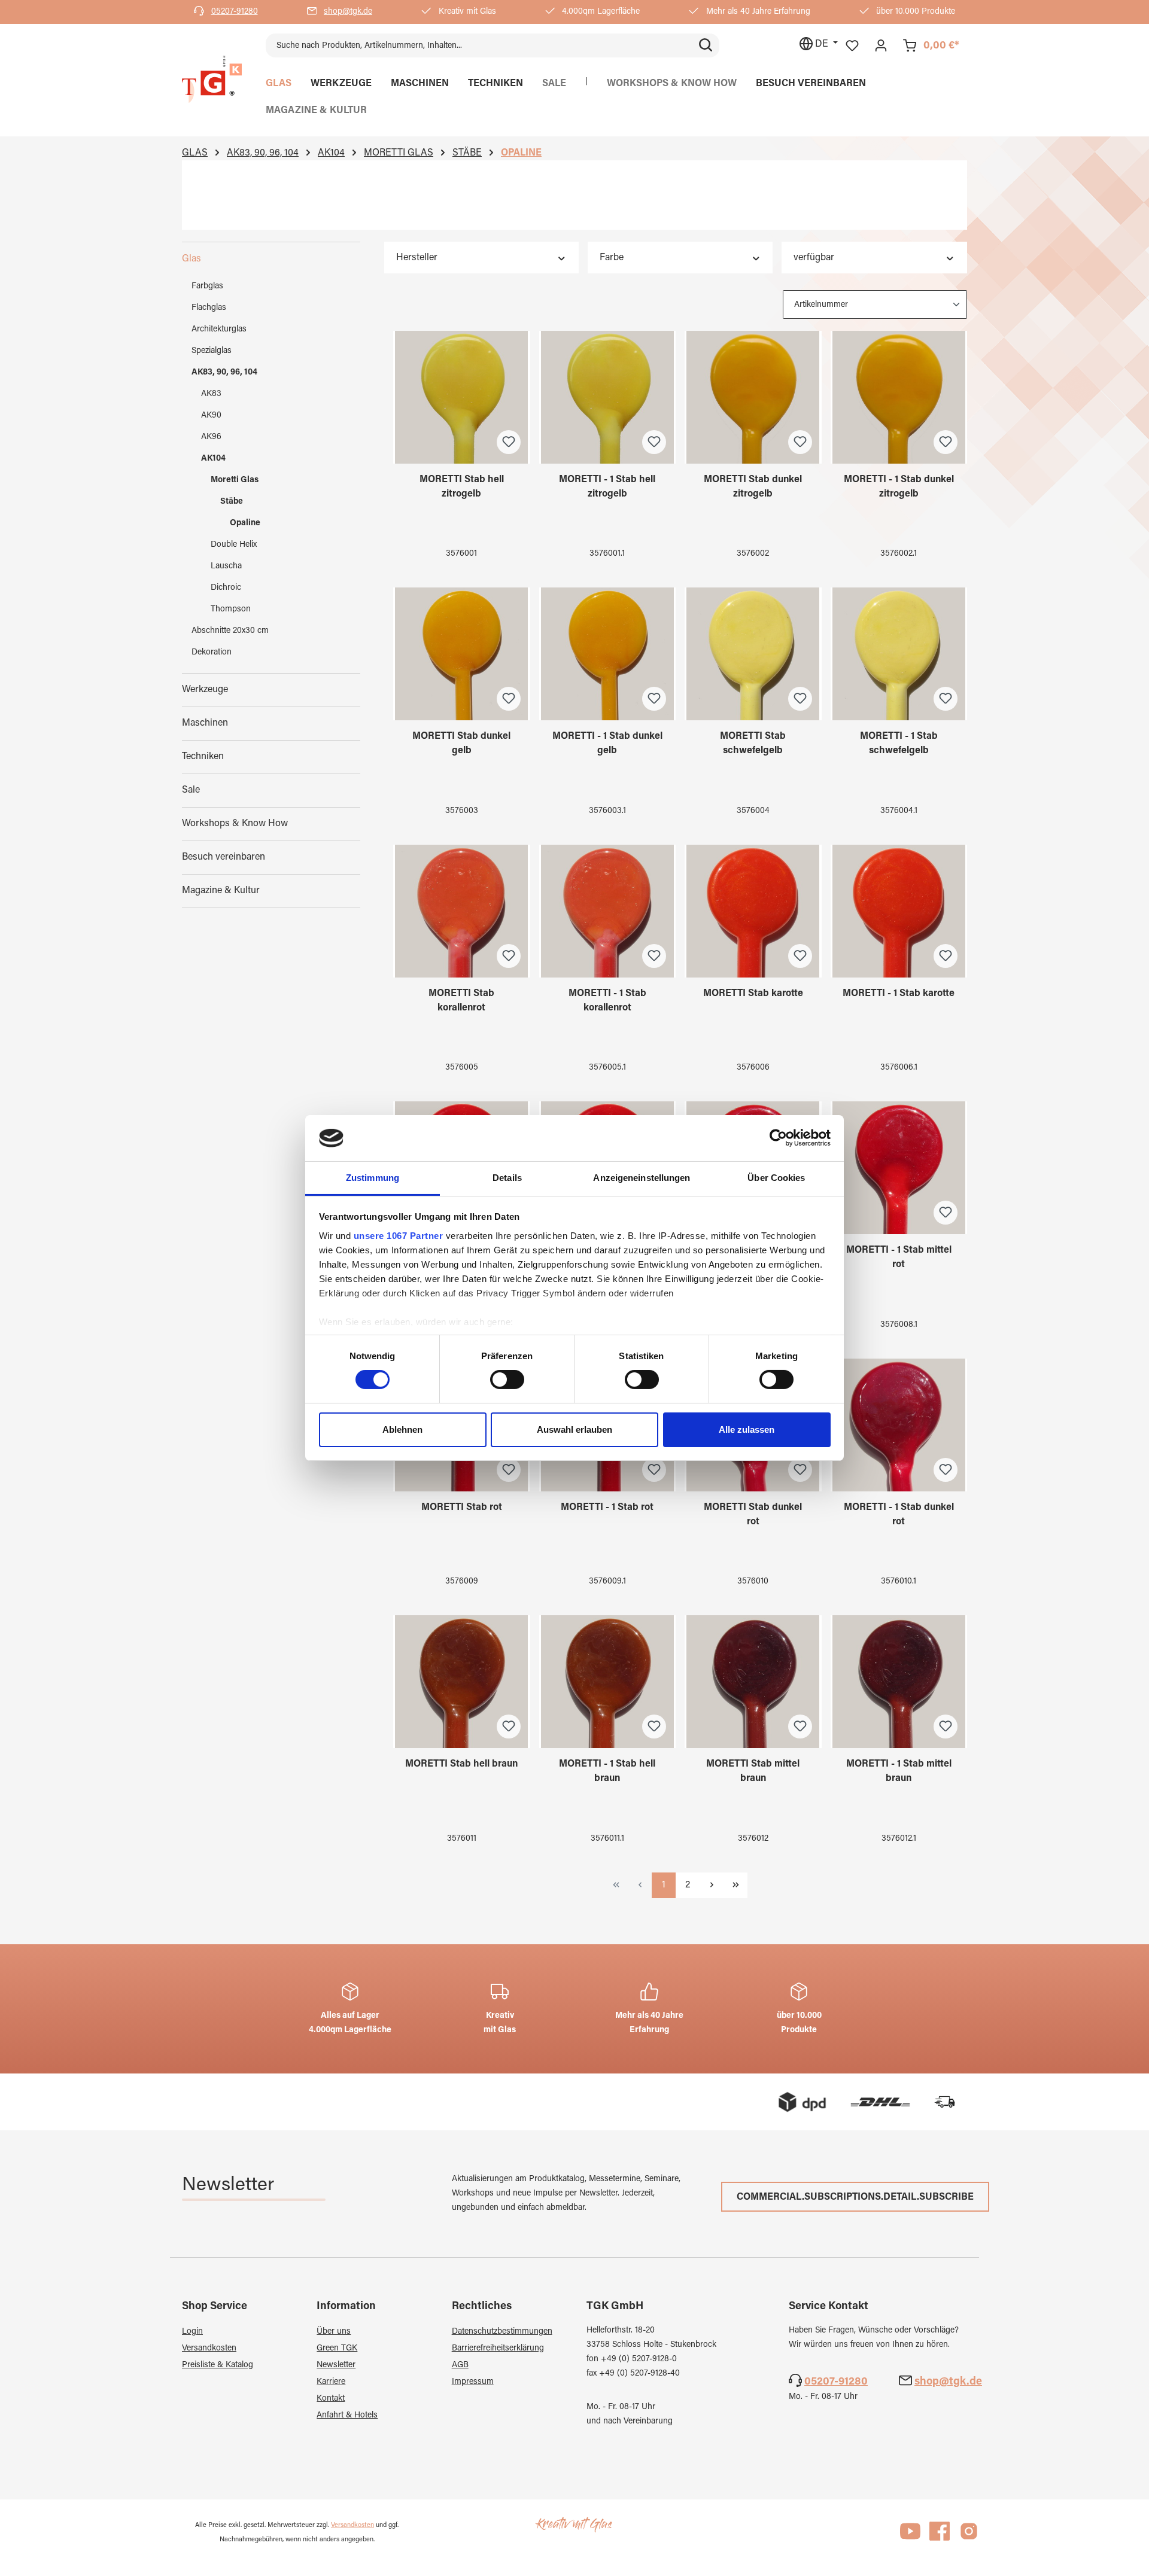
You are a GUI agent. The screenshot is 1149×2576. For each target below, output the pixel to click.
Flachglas (209, 308)
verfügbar (814, 258)
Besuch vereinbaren (224, 857)
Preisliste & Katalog (218, 2365)
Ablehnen (402, 1429)
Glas (191, 259)
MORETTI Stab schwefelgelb (753, 744)
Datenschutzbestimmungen (502, 2332)
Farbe (612, 258)
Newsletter (336, 2365)
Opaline (245, 523)
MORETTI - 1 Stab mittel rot (899, 1257)
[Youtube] (910, 2537)
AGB (460, 2365)
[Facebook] (940, 2537)
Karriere (331, 2382)
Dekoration (212, 653)
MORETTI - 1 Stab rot (607, 1508)
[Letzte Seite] (735, 1885)
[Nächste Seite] (712, 1885)
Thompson (231, 610)
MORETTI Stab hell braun (461, 1764)
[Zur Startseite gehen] (212, 80)
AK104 (213, 459)
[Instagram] (969, 2537)
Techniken (203, 757)
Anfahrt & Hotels (347, 2416)
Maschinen (205, 723)
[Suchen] (706, 45)
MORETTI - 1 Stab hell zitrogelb (607, 487)
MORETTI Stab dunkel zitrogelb (753, 487)
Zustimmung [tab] (373, 1178)
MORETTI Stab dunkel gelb (461, 744)
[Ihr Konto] (881, 46)
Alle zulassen (747, 1429)
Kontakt (331, 2399)
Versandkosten (209, 2349)
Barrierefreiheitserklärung (498, 2349)
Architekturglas (219, 330)
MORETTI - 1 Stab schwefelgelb (899, 744)
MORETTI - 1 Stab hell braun (607, 1771)
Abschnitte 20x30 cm (230, 631)
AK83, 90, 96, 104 (224, 373)
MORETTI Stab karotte (753, 994)
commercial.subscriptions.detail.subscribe (855, 2197)
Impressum (473, 2382)
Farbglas (207, 287)
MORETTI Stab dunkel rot (753, 1515)
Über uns (334, 2332)
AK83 (211, 394)
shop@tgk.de (348, 12)
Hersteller (417, 258)
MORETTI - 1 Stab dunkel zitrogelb (899, 487)
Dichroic (226, 588)
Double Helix (234, 545)
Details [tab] (507, 1178)
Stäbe (232, 502)
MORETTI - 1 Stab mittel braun (899, 1771)
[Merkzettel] (852, 46)
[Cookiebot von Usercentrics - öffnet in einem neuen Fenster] (778, 1138)
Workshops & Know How (235, 824)
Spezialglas (212, 351)
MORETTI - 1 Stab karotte (899, 994)
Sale (191, 790)
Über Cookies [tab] (776, 1178)
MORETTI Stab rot (462, 1508)
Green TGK (337, 2349)
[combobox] (479, 45)
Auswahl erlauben (574, 1429)
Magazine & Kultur (221, 891)
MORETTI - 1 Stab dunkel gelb (607, 744)
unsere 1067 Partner (399, 1236)
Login (192, 2332)
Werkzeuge (205, 690)
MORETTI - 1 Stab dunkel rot (899, 1515)
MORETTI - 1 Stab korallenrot (607, 1001)
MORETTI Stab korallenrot (461, 1001)
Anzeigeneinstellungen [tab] (642, 1178)
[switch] (507, 1380)
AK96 (211, 437)
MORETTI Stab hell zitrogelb (462, 487)
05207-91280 (235, 12)
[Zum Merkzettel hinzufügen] (509, 442)
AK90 (211, 416)
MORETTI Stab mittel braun (753, 1771)
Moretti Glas (235, 480)
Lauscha (226, 567)
